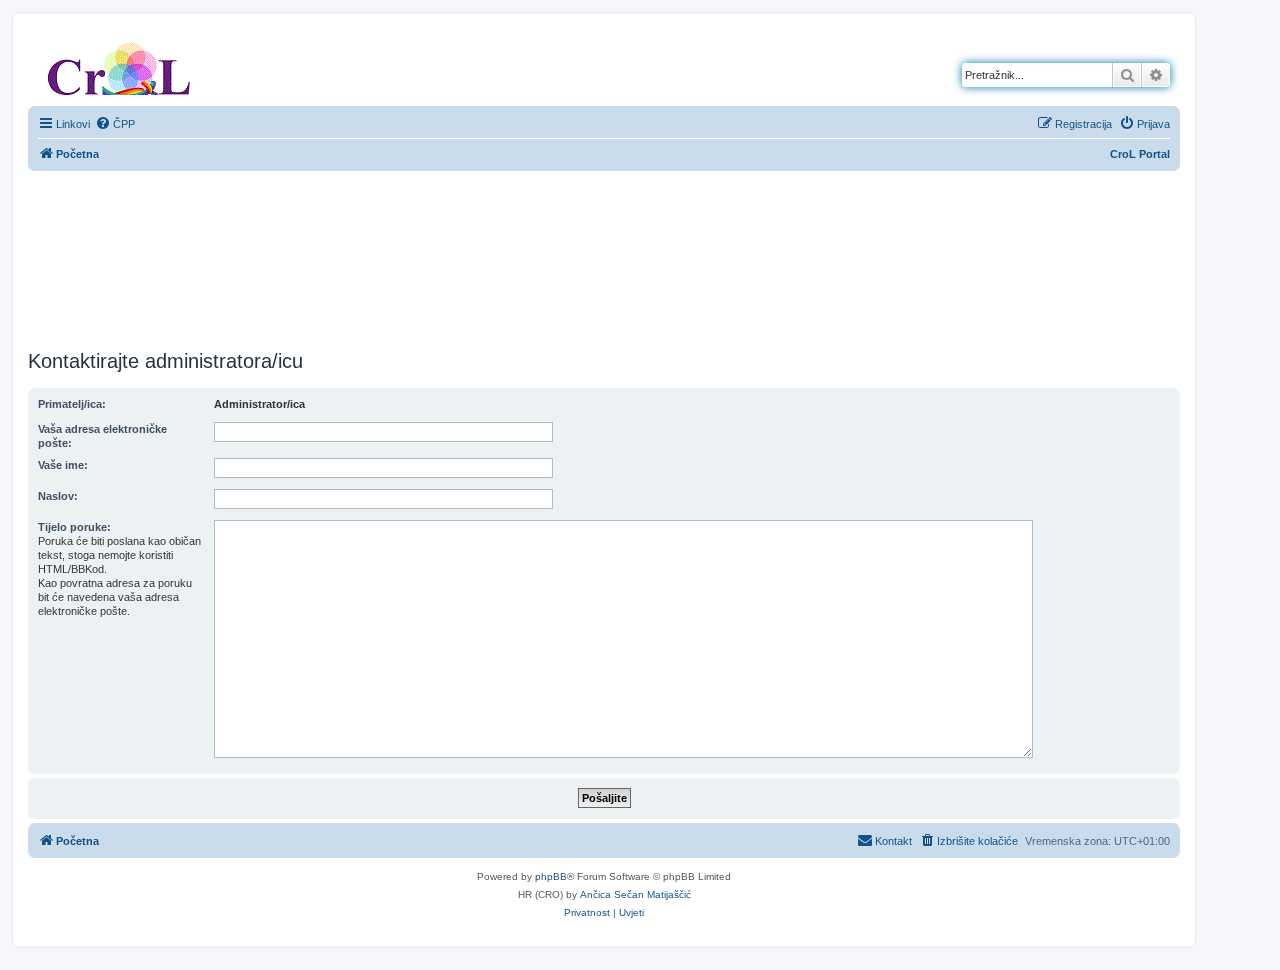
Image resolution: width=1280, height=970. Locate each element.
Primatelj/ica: (72, 404)
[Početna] (119, 65)
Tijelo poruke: (74, 527)
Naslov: (58, 496)
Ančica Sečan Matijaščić (635, 894)
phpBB (551, 876)
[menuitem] (115, 124)
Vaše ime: (63, 465)
